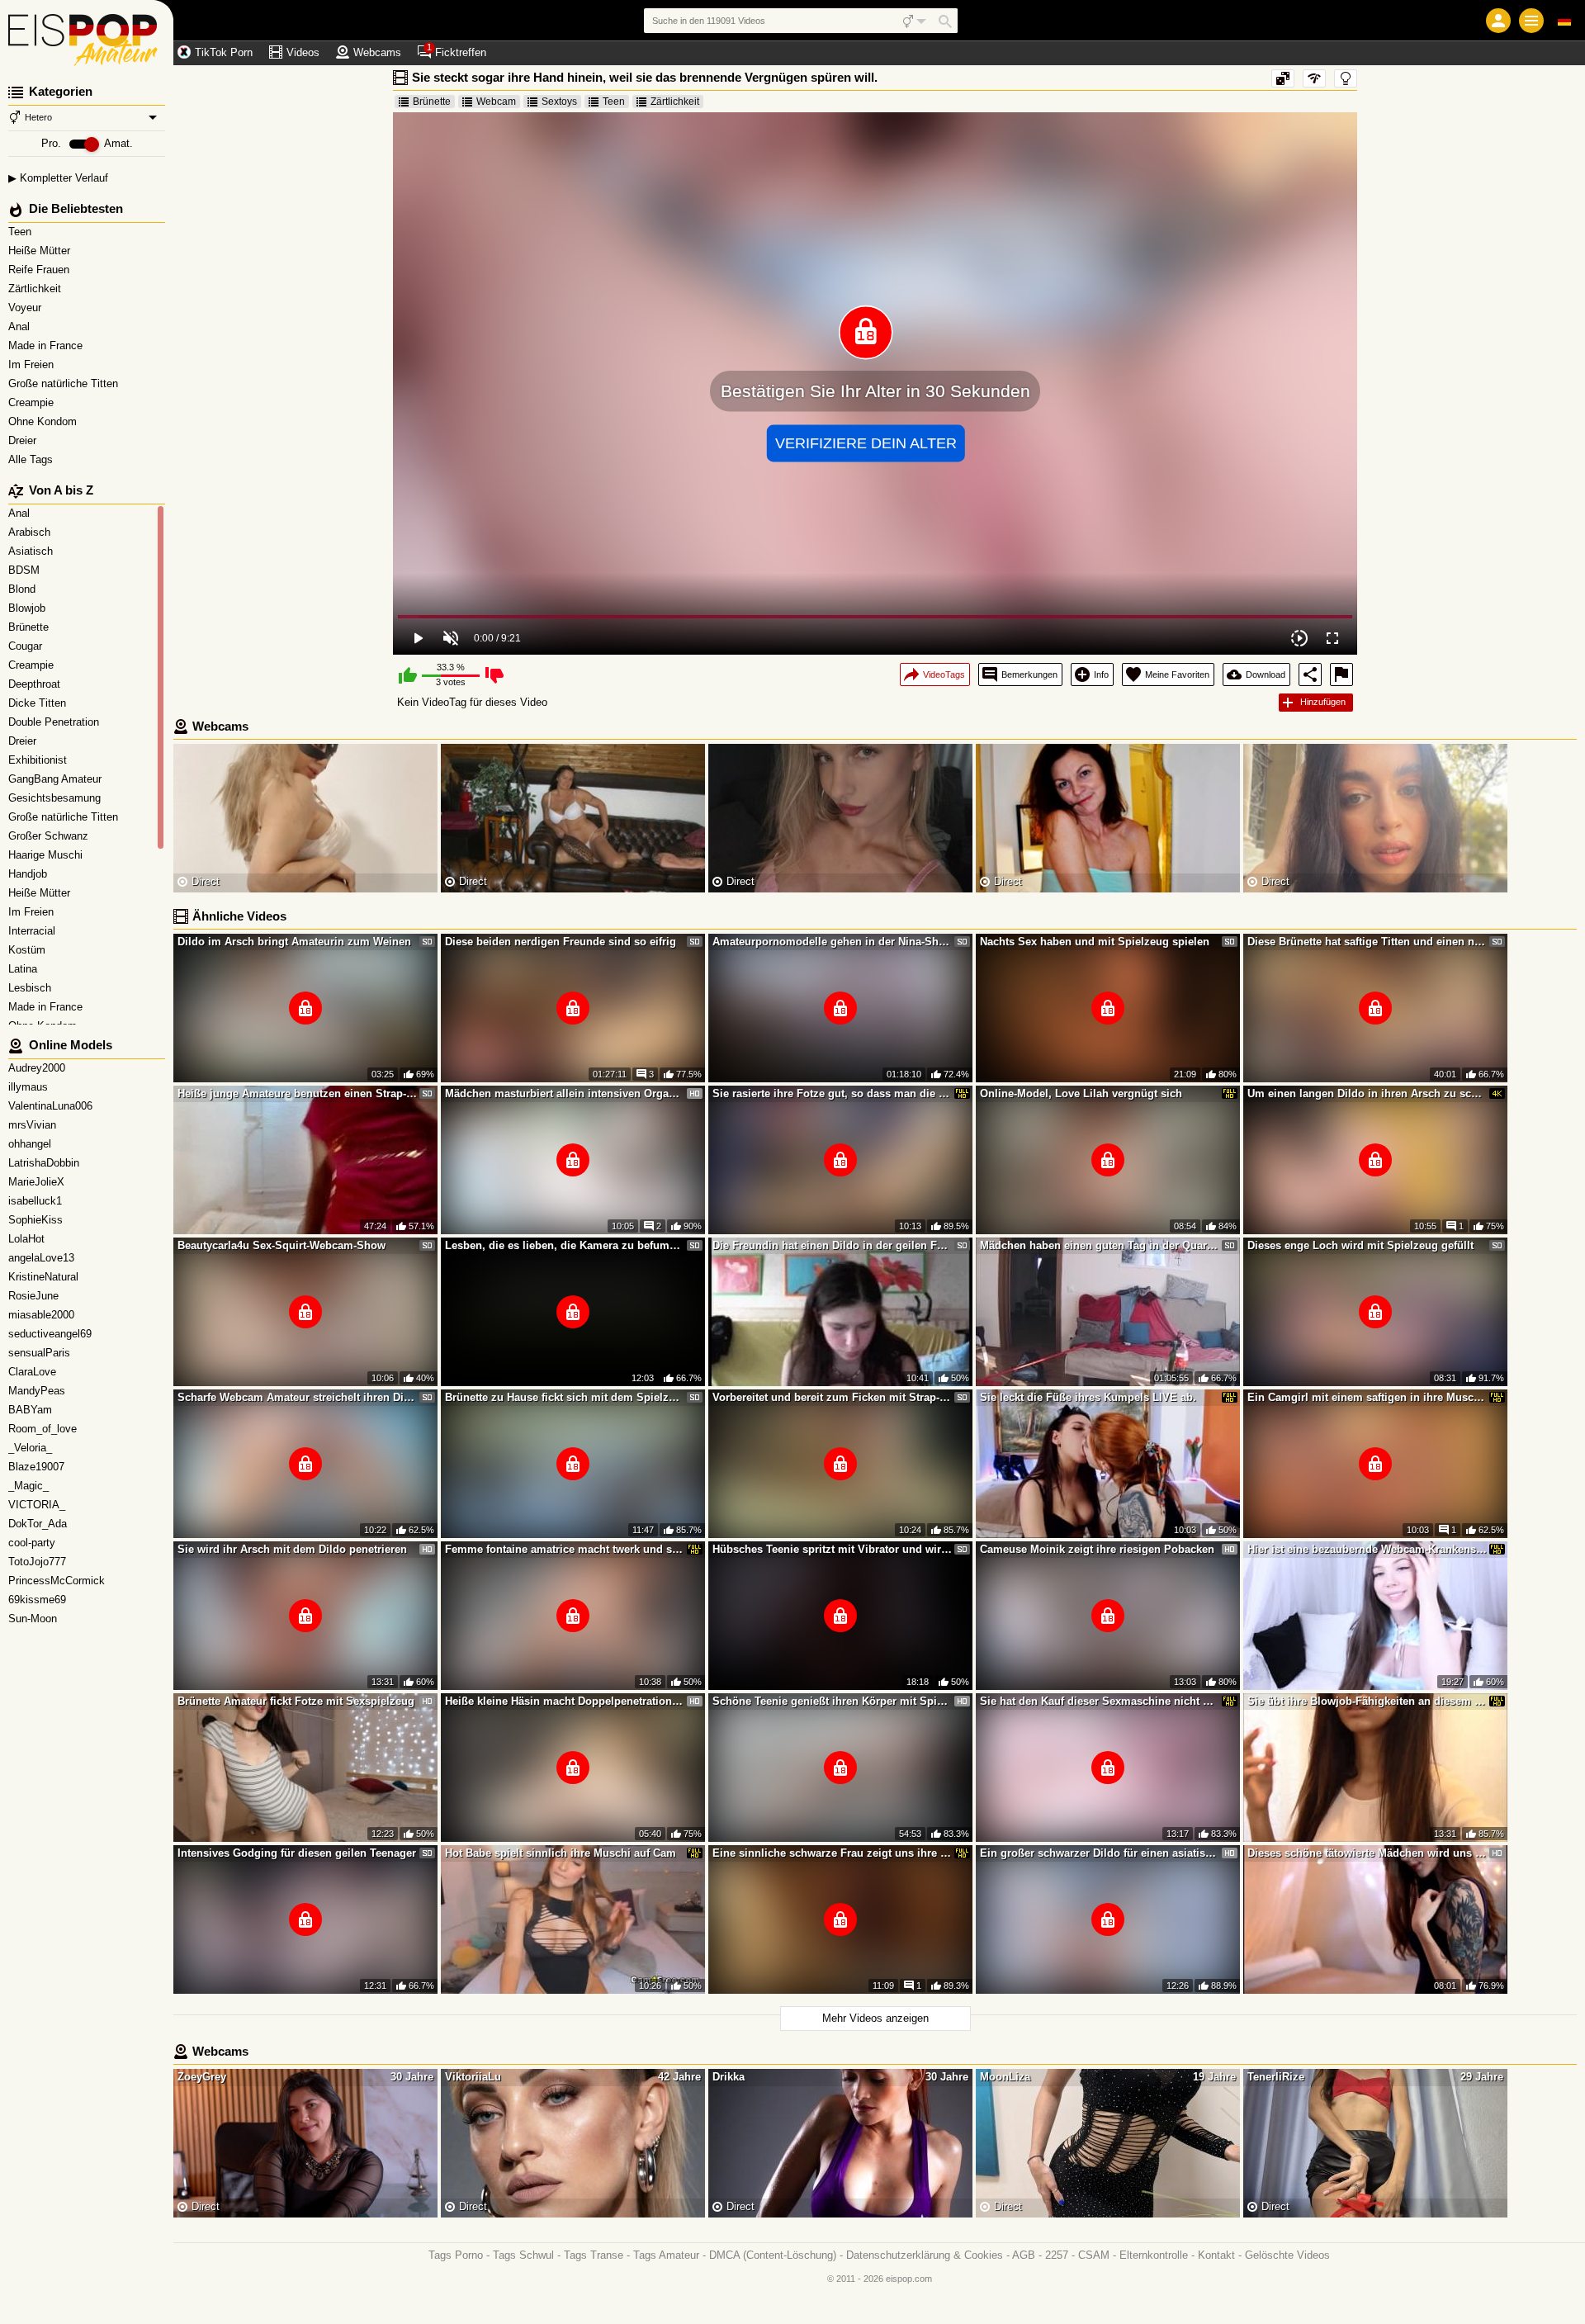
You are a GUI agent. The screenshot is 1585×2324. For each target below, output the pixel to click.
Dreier (24, 440)
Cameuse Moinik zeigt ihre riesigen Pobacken (1097, 1549)
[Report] (1341, 674)
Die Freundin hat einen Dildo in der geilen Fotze (832, 1245)
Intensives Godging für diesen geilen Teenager (297, 1853)
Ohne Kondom (44, 421)
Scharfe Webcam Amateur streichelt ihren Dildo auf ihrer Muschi (297, 1397)
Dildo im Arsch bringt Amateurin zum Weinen (294, 942)
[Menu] (1531, 21)
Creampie (33, 402)
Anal (21, 327)
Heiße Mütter (41, 251)
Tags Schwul (523, 2255)
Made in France (47, 346)
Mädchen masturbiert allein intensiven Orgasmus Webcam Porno (565, 1093)
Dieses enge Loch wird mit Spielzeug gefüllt (1360, 1245)
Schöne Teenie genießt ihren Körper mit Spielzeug (832, 1701)
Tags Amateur (666, 2255)
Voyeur (26, 308)
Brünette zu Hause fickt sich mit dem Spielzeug (565, 1397)
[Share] (1310, 674)
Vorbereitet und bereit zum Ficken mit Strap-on (832, 1397)
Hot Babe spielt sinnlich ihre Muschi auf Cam (561, 1853)
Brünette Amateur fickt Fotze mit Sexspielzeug (296, 1701)
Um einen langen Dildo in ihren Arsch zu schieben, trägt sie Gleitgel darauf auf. (1367, 1093)
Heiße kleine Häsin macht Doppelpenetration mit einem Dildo (565, 1701)
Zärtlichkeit (36, 289)
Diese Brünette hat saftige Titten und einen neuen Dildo (1367, 942)
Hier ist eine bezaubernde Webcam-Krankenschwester (1367, 1549)
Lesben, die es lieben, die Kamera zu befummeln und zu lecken (565, 1245)
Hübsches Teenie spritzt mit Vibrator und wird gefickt (832, 1549)
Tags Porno (456, 2255)
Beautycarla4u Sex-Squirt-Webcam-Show (282, 1245)
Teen (21, 232)
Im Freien (33, 364)
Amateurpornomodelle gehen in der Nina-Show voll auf (832, 942)
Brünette (432, 102)
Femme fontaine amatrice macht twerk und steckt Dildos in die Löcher (565, 1549)
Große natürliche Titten (65, 383)
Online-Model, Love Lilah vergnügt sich (1081, 1093)
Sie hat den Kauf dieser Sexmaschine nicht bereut (1100, 1701)
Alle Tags (32, 459)
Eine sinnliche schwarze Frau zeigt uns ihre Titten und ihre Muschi (832, 1853)
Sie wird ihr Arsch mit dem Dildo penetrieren (292, 1549)
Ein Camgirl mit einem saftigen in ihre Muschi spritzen (1367, 1397)
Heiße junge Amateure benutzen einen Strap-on (297, 1093)
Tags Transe (594, 2255)
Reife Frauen (40, 270)
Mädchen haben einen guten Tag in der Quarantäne (1100, 1245)
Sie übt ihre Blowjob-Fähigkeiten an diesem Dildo (1367, 1701)
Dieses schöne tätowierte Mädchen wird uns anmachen (1367, 1853)
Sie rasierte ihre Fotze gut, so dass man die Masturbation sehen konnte (832, 1093)
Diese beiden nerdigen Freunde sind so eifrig (561, 942)
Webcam (496, 102)
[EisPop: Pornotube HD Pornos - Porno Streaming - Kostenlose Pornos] (87, 33)
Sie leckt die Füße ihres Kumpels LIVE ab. (1088, 1397)
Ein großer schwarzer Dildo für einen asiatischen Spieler (1100, 1853)
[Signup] (1498, 21)
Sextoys (559, 102)
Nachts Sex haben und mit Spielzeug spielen (1095, 942)
